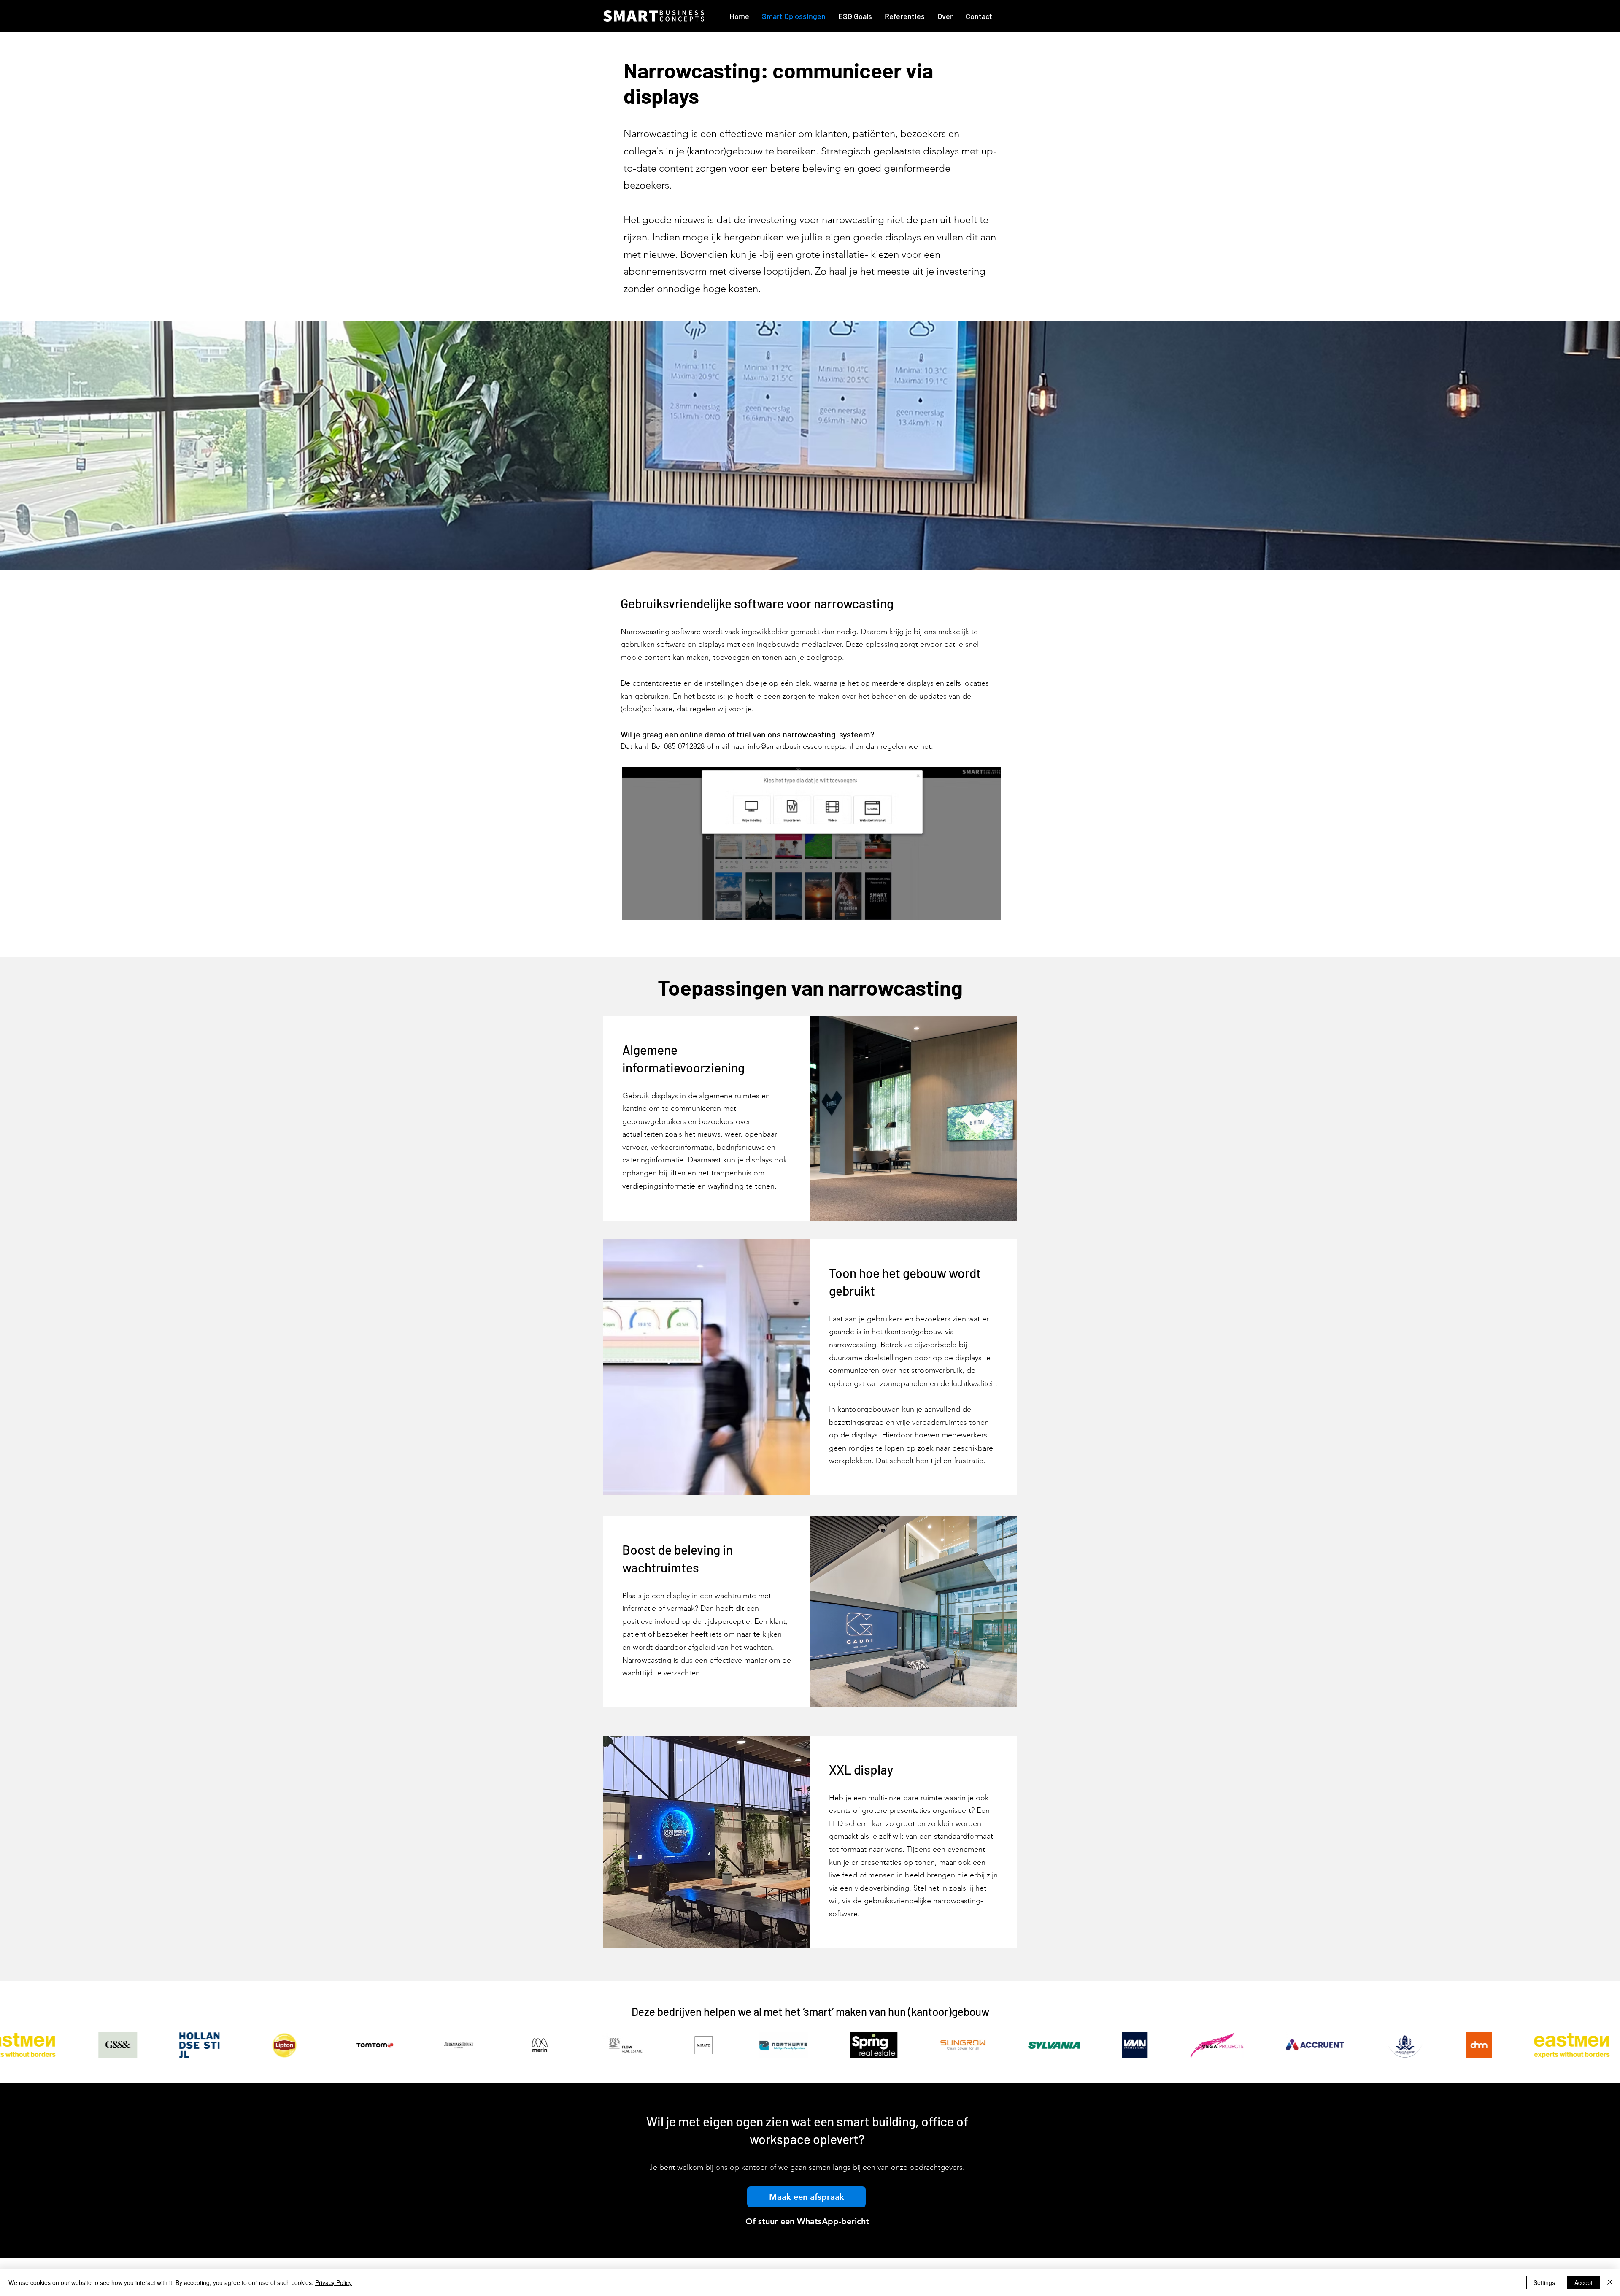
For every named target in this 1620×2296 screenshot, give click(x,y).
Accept (1584, 2282)
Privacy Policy (333, 2282)
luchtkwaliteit (973, 1383)
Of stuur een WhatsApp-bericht (807, 2221)
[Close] (1610, 2282)
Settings (1544, 2282)
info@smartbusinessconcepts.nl (800, 746)
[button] (806, 2197)
